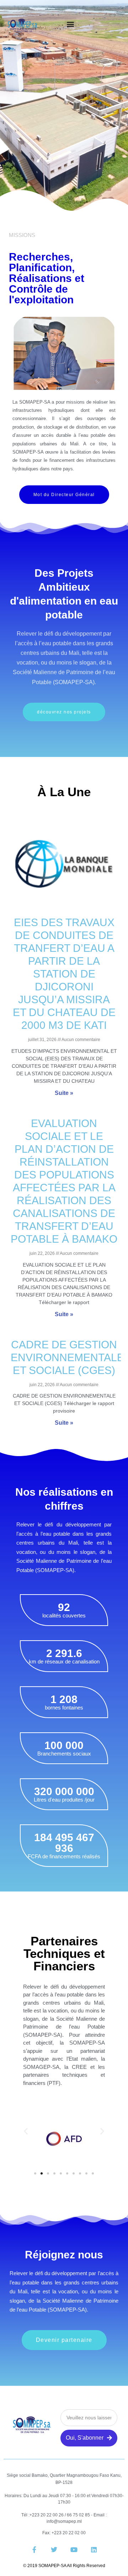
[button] (71, 24)
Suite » (64, 1093)
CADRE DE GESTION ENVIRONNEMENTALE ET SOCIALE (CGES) (67, 1357)
